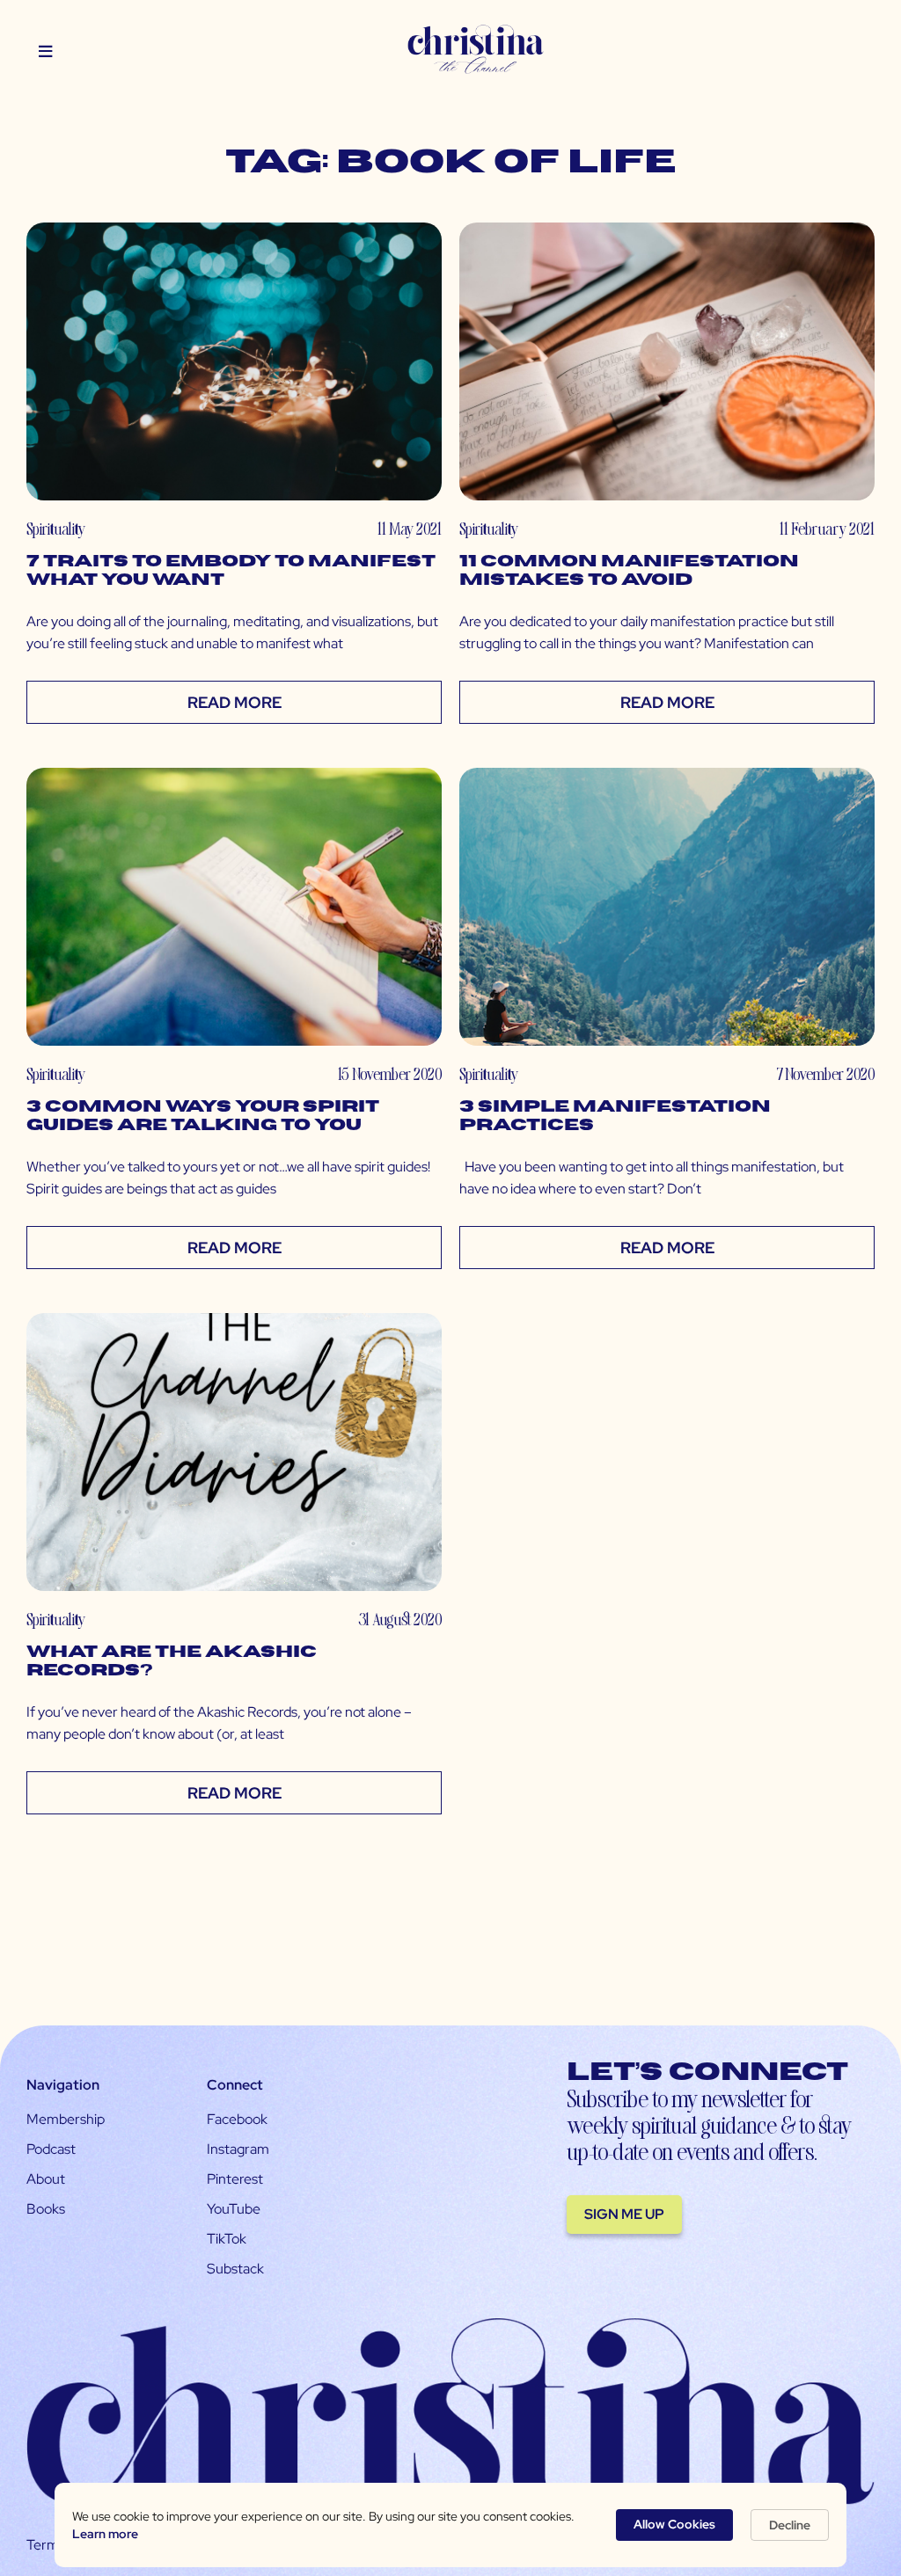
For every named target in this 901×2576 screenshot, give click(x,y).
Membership (66, 2119)
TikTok (227, 2239)
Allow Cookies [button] (674, 2524)
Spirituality (56, 528)
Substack (235, 2269)
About (46, 2179)
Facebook (237, 2119)
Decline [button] (790, 2525)
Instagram (238, 2149)
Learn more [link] (105, 2534)
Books (46, 2209)
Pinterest (235, 2179)
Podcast (51, 2149)
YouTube (234, 2209)
